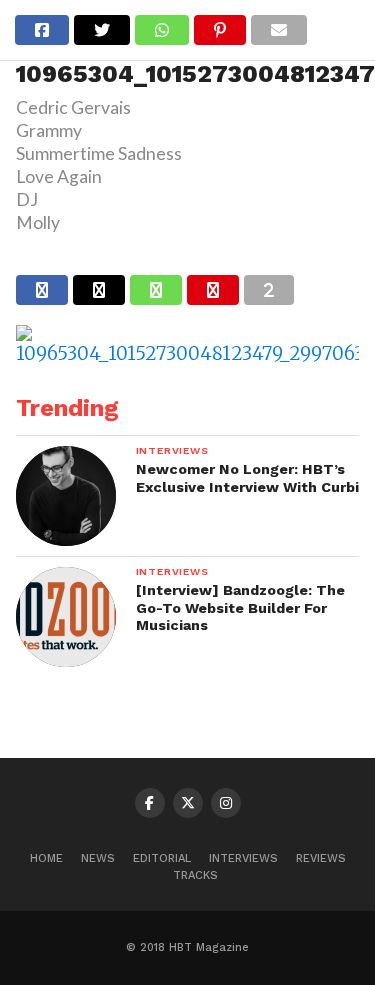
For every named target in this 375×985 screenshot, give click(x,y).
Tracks (195, 875)
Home (46, 858)
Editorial (162, 858)
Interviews (243, 858)
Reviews (321, 858)
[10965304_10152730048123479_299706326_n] (188, 353)
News (98, 858)
